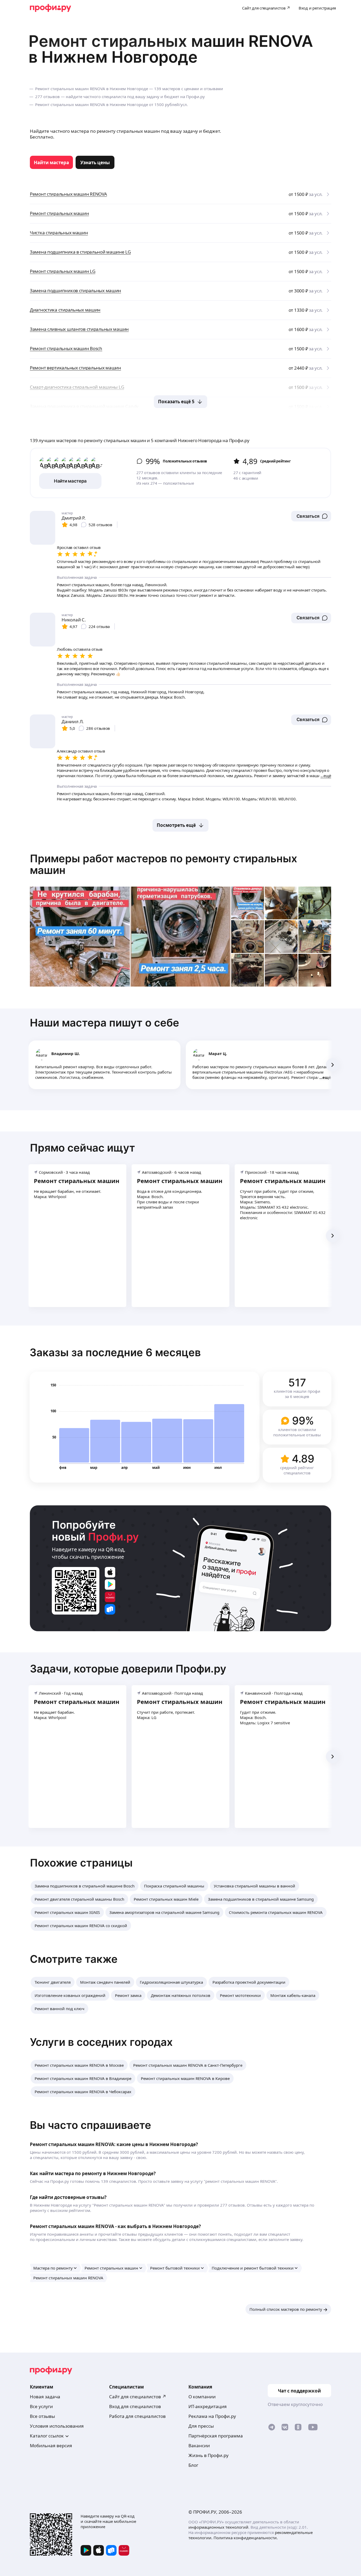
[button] (311, 516)
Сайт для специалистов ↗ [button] (138, 2397)
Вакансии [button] (199, 2446)
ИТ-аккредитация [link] (208, 2406)
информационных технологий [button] (218, 2527)
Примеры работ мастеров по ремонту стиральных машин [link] (164, 864)
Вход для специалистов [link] (135, 2406)
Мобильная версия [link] (51, 2446)
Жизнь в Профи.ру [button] (209, 2455)
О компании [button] (202, 2397)
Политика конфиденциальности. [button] (246, 2538)
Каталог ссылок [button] (47, 2436)
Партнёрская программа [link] (216, 2436)
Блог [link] (193, 2465)
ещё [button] (327, 1077)
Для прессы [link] (201, 2426)
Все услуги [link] (41, 2406)
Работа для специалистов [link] (137, 2416)
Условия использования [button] (57, 2426)
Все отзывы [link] (42, 2416)
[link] (51, 162)
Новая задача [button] (45, 2397)
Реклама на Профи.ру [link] (212, 2416)
